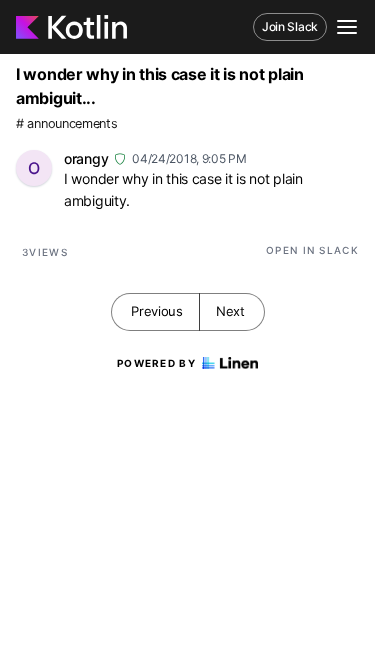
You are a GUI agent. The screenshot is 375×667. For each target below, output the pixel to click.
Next (230, 311)
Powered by (156, 363)
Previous (157, 311)
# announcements (67, 123)
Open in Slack (312, 250)
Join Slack (290, 26)
